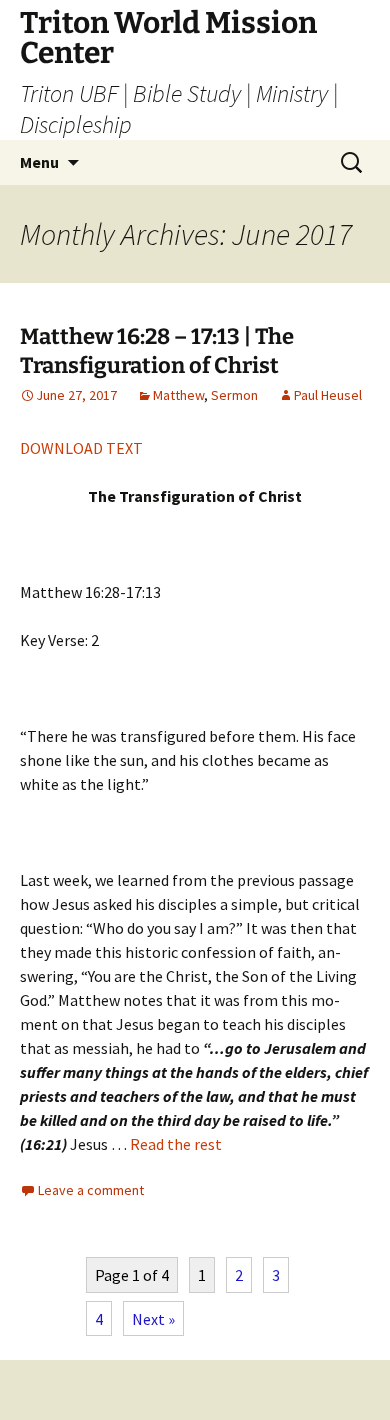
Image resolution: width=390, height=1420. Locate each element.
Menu (39, 162)
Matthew (178, 395)
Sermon (234, 395)
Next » (153, 1319)
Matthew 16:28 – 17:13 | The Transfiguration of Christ (157, 351)
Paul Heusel (328, 395)
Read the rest (176, 1144)
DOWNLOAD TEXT (81, 448)
